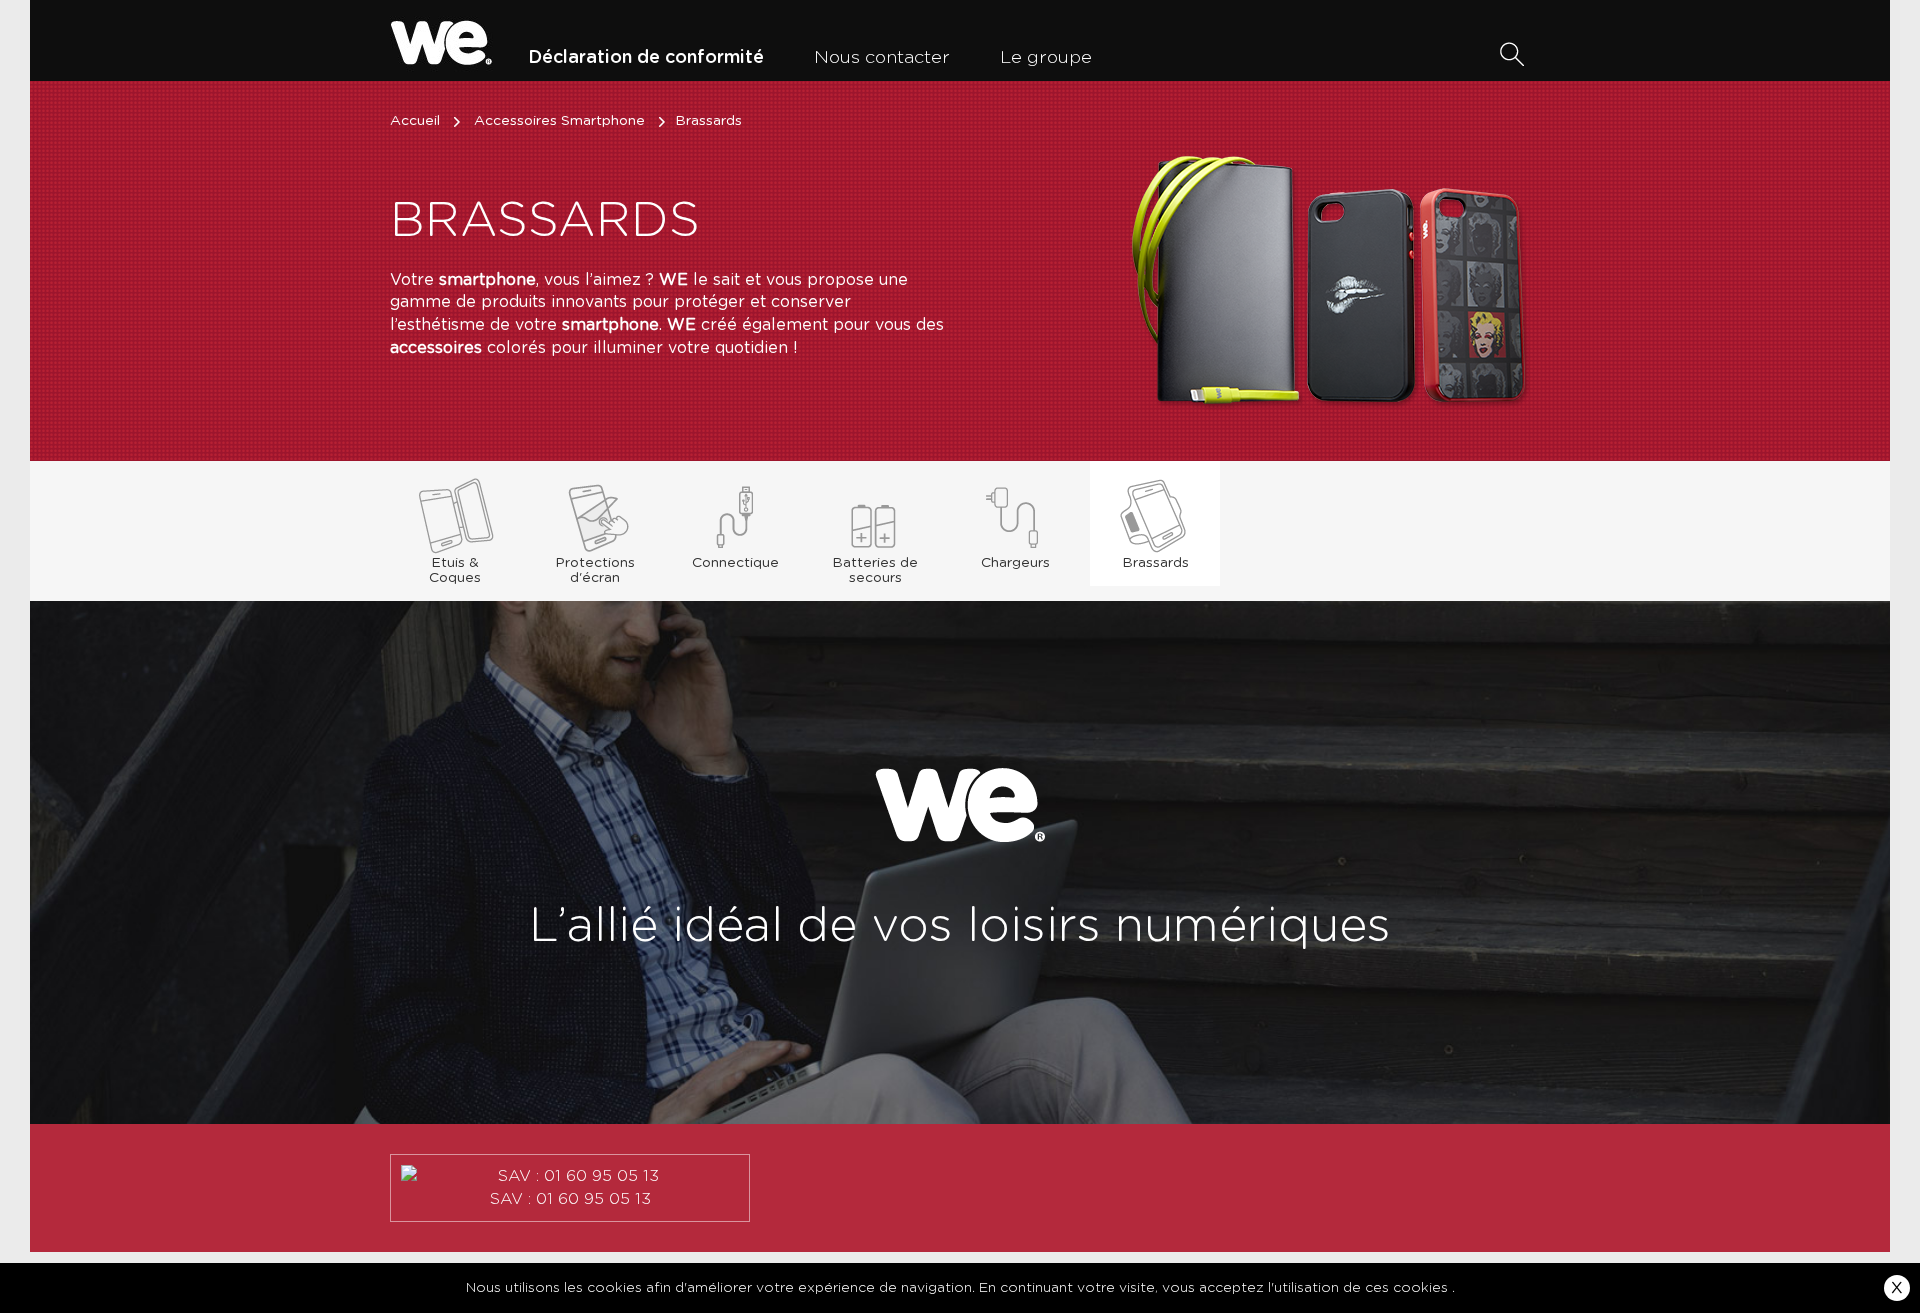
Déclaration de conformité (646, 58)
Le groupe (1046, 58)
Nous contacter (882, 58)
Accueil (415, 121)
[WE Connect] (441, 40)
